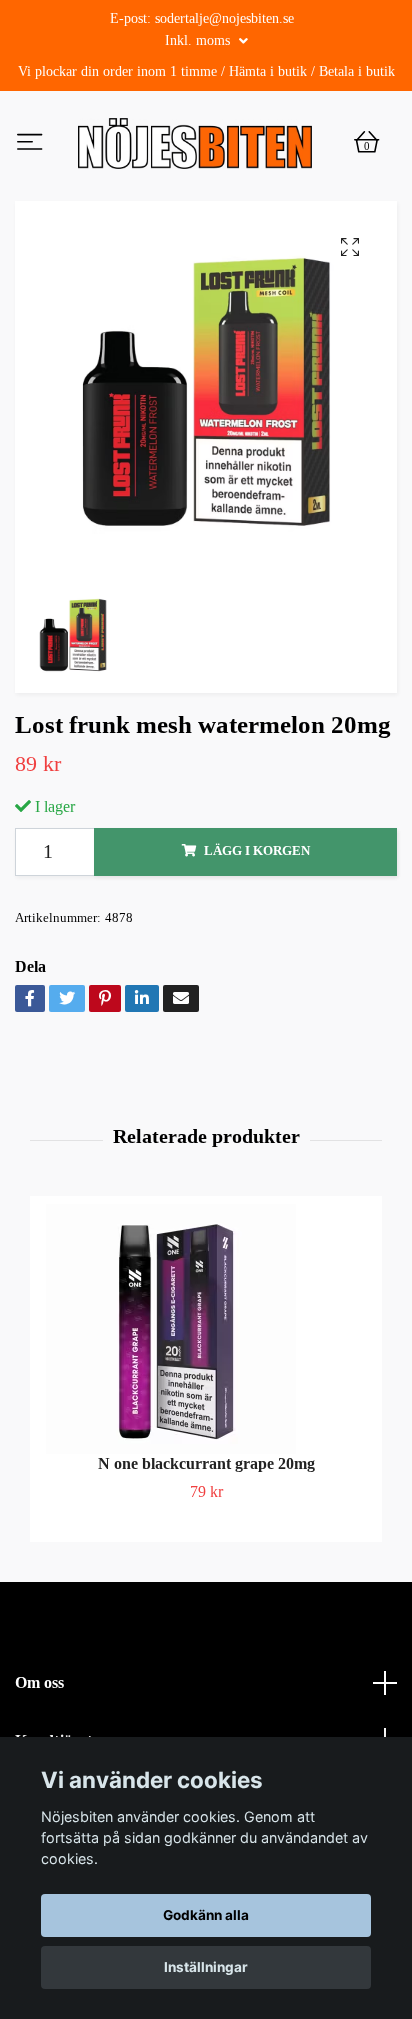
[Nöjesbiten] (239, 150)
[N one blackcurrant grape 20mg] (206, 1372)
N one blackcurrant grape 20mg (206, 1506)
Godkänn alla (206, 1915)
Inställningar (206, 1967)
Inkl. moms (199, 40)
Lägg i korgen (257, 895)
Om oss (39, 1725)
